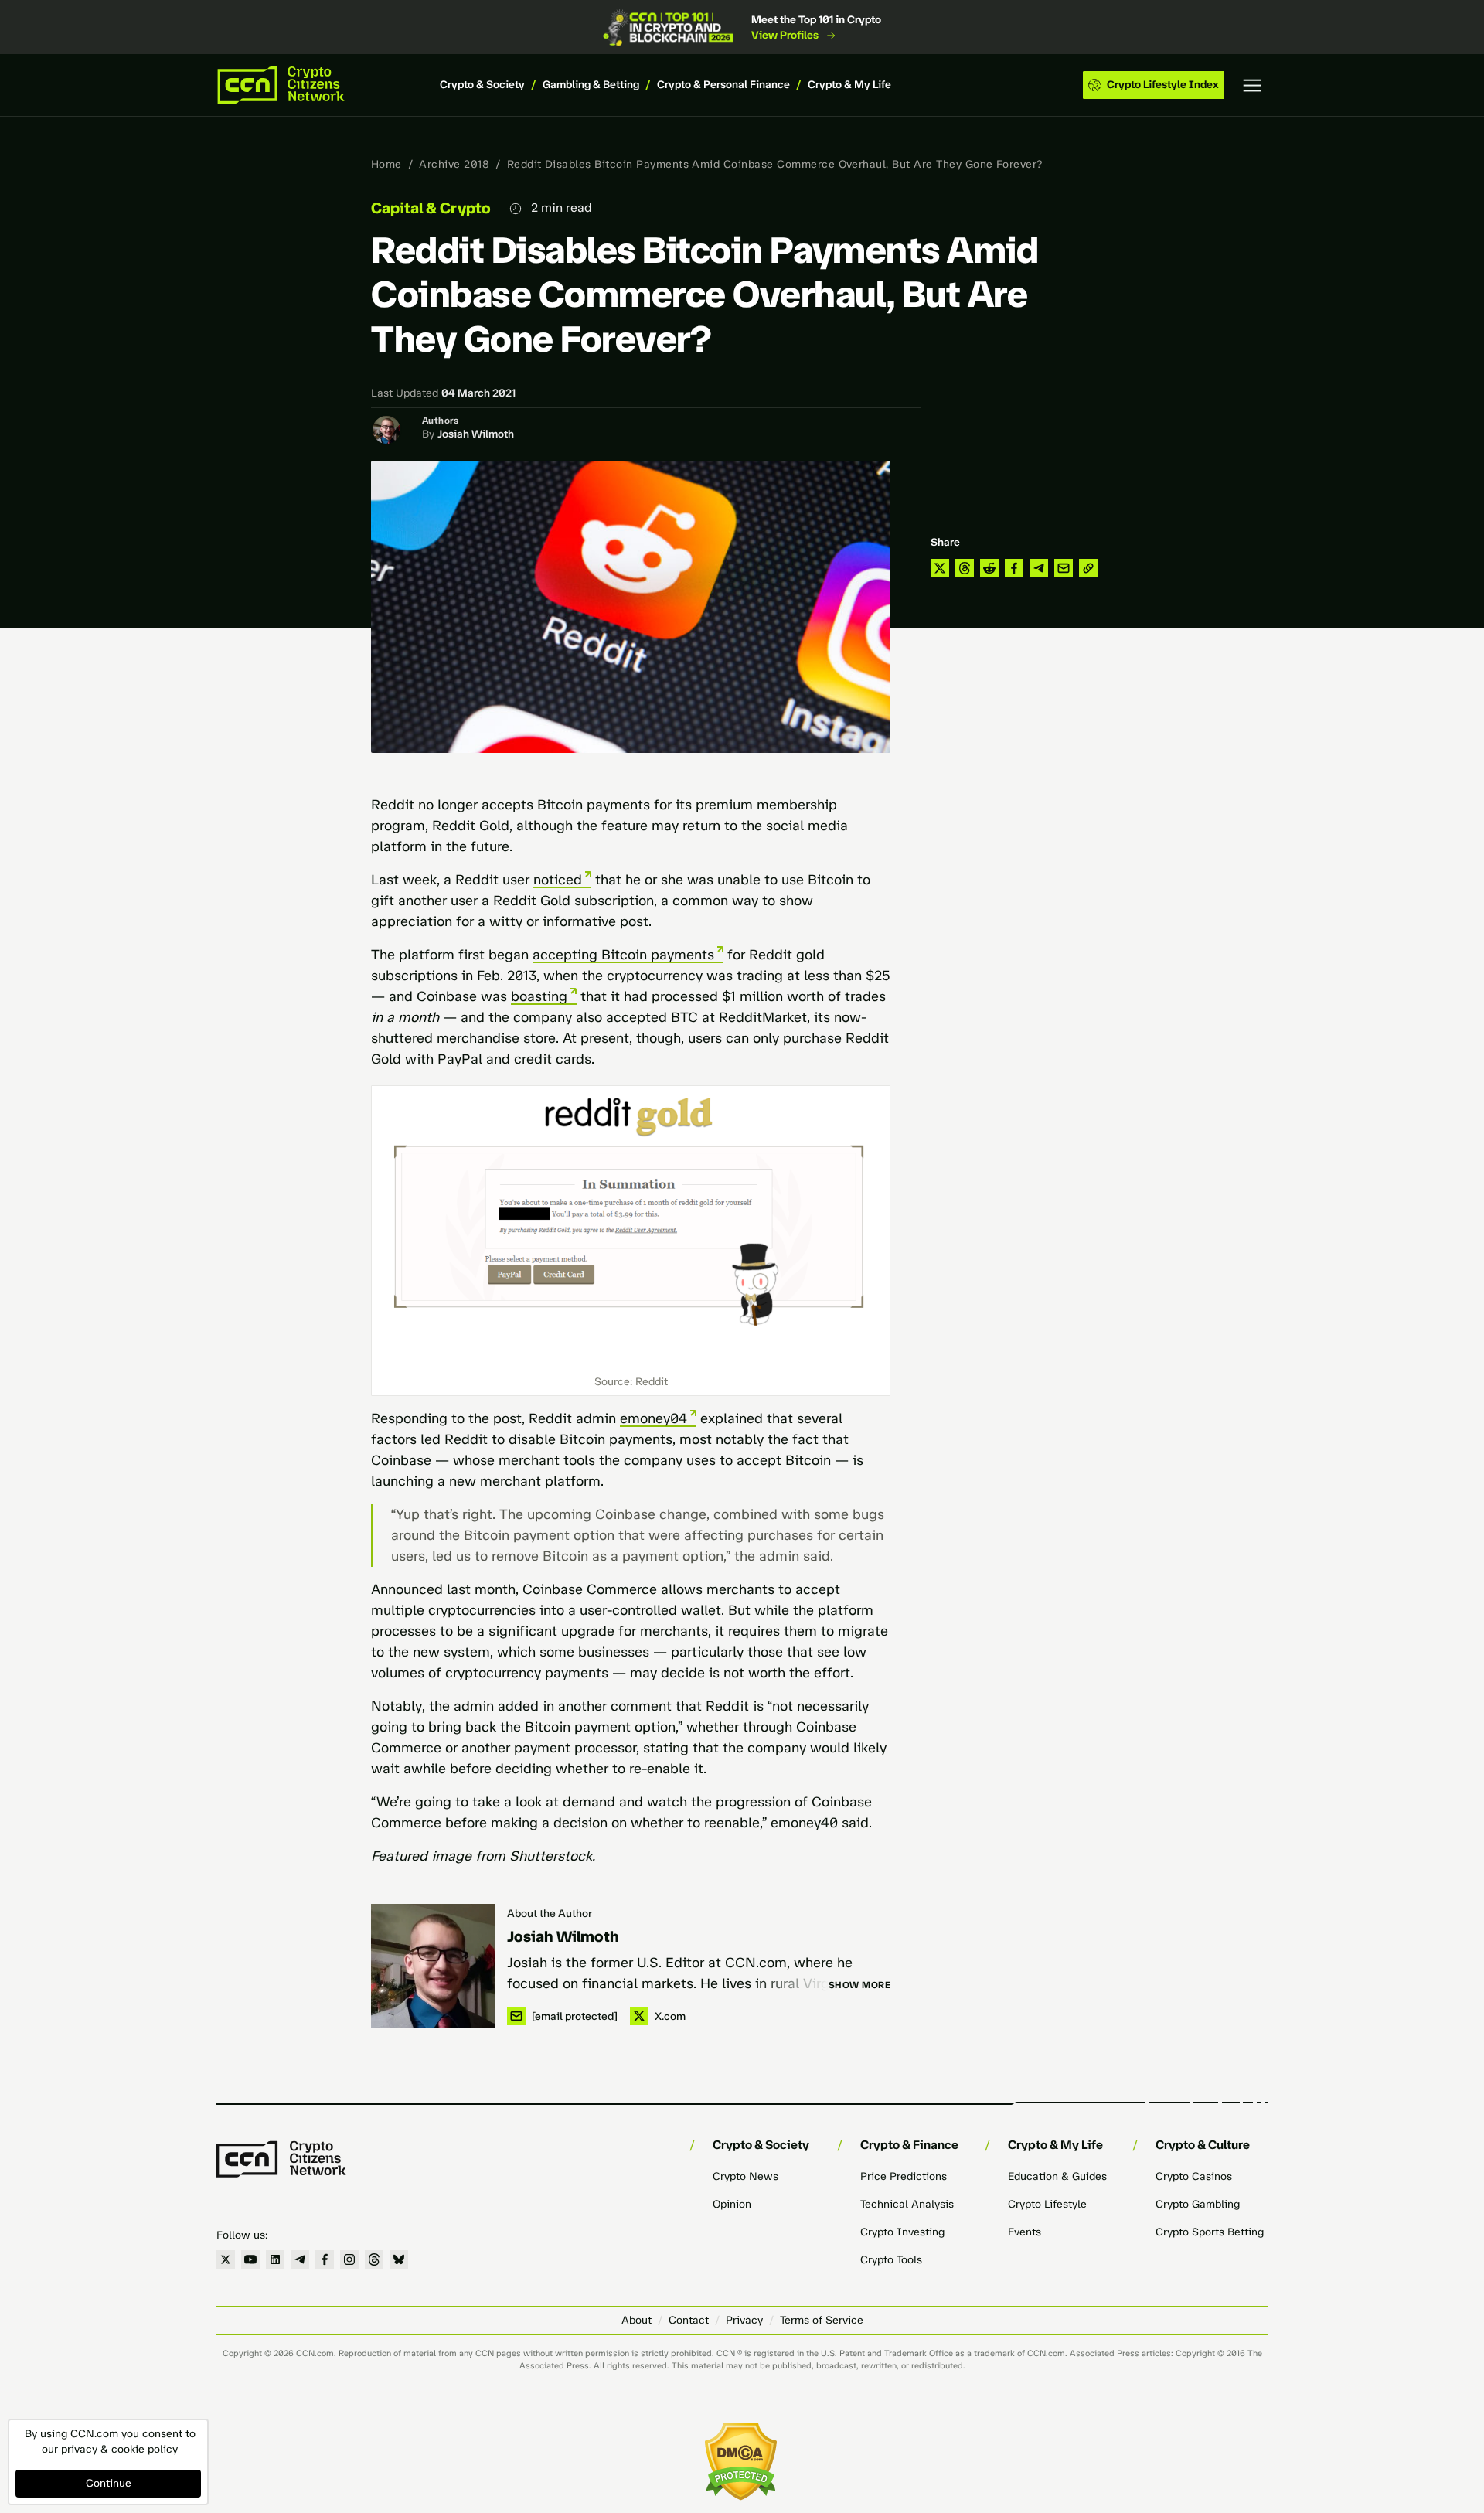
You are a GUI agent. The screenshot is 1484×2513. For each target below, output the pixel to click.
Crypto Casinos (1194, 2176)
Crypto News (745, 2176)
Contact (689, 2320)
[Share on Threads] (965, 568)
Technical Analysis (907, 2204)
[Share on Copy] (1088, 568)
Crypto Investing (902, 2232)
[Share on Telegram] (1039, 568)
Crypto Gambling (1198, 2204)
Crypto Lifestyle (1047, 2204)
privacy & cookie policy (119, 2449)
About (636, 2320)
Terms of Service (822, 2320)
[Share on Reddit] (989, 568)
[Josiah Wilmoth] (433, 1966)
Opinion (732, 2204)
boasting (539, 996)
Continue (109, 2483)
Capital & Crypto (431, 208)
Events (1025, 2232)
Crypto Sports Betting (1210, 2232)
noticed (558, 880)
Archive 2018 (454, 164)
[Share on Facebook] (1014, 568)
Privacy (744, 2320)
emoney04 (654, 1418)
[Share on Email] (1064, 568)
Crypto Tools (891, 2260)
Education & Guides (1057, 2176)
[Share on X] (940, 568)
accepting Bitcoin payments (623, 955)
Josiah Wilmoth (476, 434)
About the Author (550, 1914)
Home (386, 164)
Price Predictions (904, 2176)
